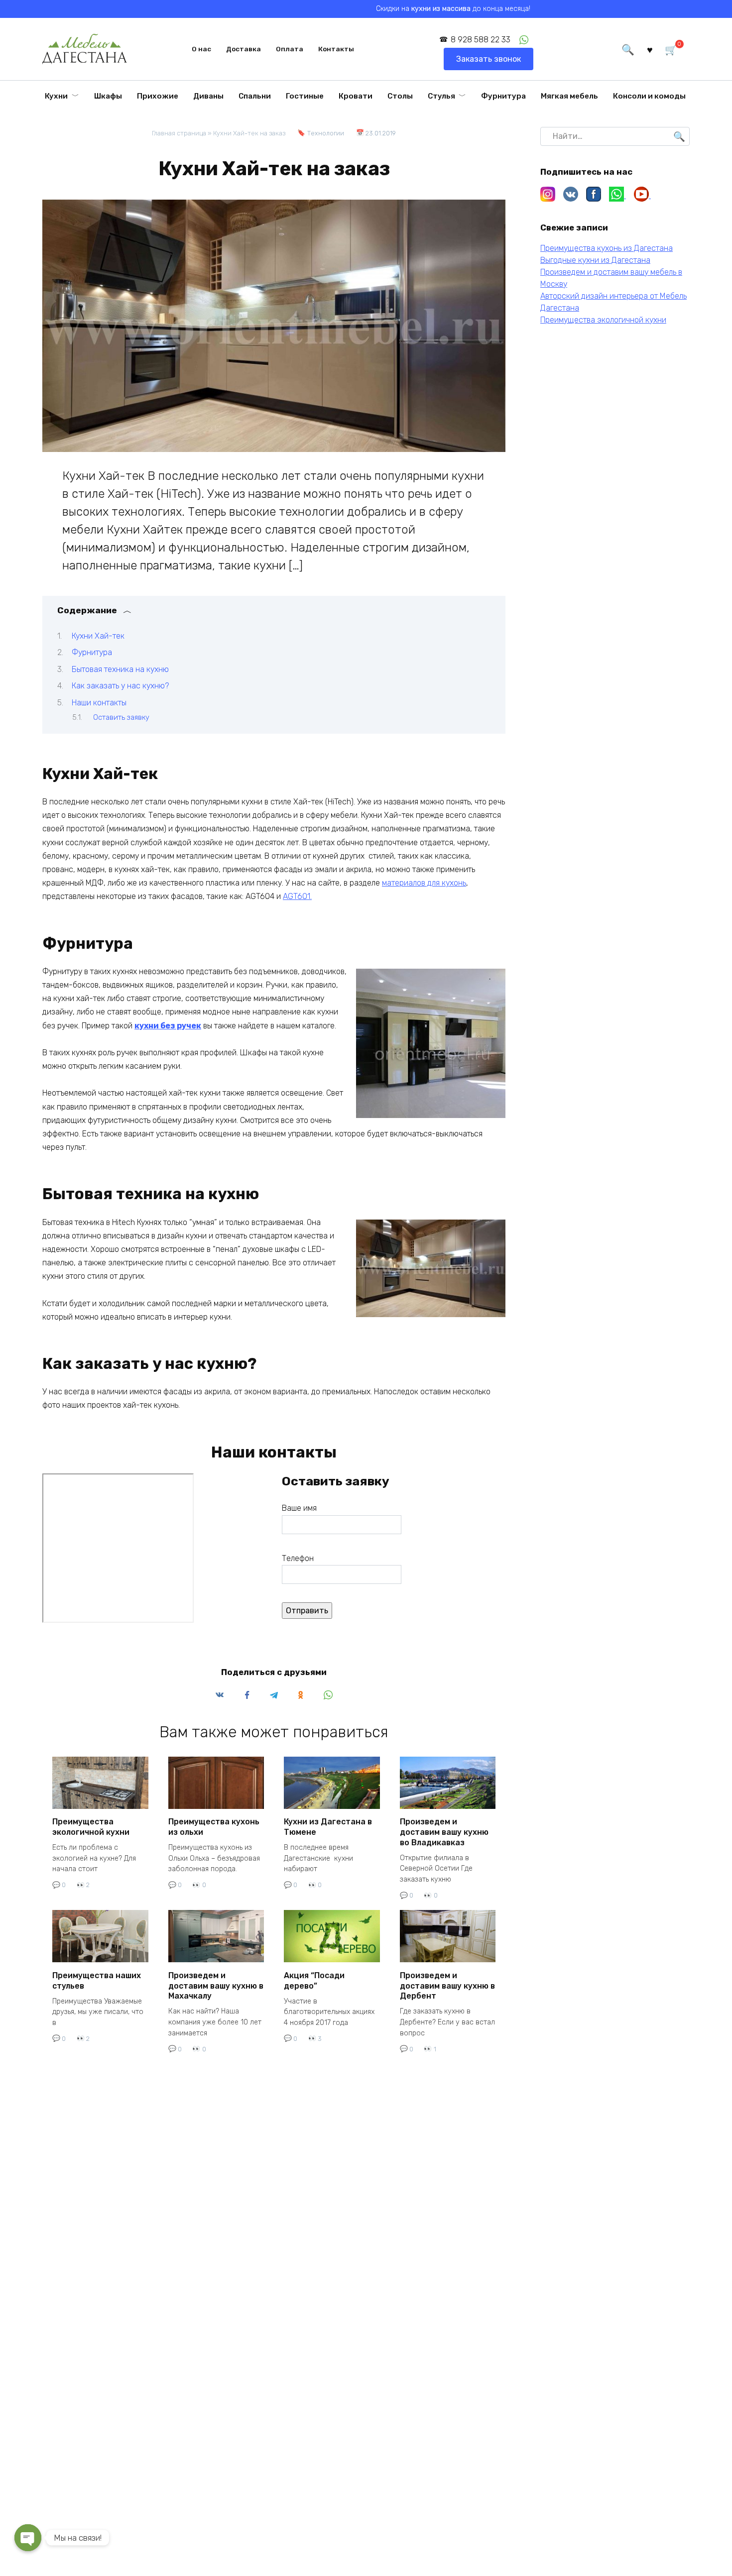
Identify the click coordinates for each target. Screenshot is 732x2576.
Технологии (326, 133)
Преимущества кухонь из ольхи (214, 1827)
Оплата (290, 49)
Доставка (244, 49)
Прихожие (158, 96)
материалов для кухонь (424, 883)
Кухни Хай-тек (98, 636)
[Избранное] (650, 49)
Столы (400, 96)
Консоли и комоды (649, 96)
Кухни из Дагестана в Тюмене (328, 1827)
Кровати (356, 96)
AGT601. (297, 896)
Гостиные (305, 96)
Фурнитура (503, 96)
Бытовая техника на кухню (120, 669)
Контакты (336, 49)
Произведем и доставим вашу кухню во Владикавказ (444, 1832)
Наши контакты (99, 703)
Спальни (255, 96)
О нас (201, 49)
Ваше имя (299, 1508)
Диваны (208, 96)
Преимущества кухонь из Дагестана (607, 248)
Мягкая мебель (569, 96)
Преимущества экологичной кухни (91, 1827)
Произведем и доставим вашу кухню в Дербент (447, 1985)
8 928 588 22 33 (480, 40)
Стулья (441, 96)
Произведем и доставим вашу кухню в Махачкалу (216, 1985)
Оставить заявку (121, 717)
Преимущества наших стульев (97, 1980)
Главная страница (179, 133)
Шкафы (108, 96)
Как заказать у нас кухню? (120, 686)
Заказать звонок (488, 59)
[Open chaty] (28, 2538)
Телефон (298, 1558)
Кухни (56, 96)
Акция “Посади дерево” (314, 1980)
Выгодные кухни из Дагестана (595, 260)
